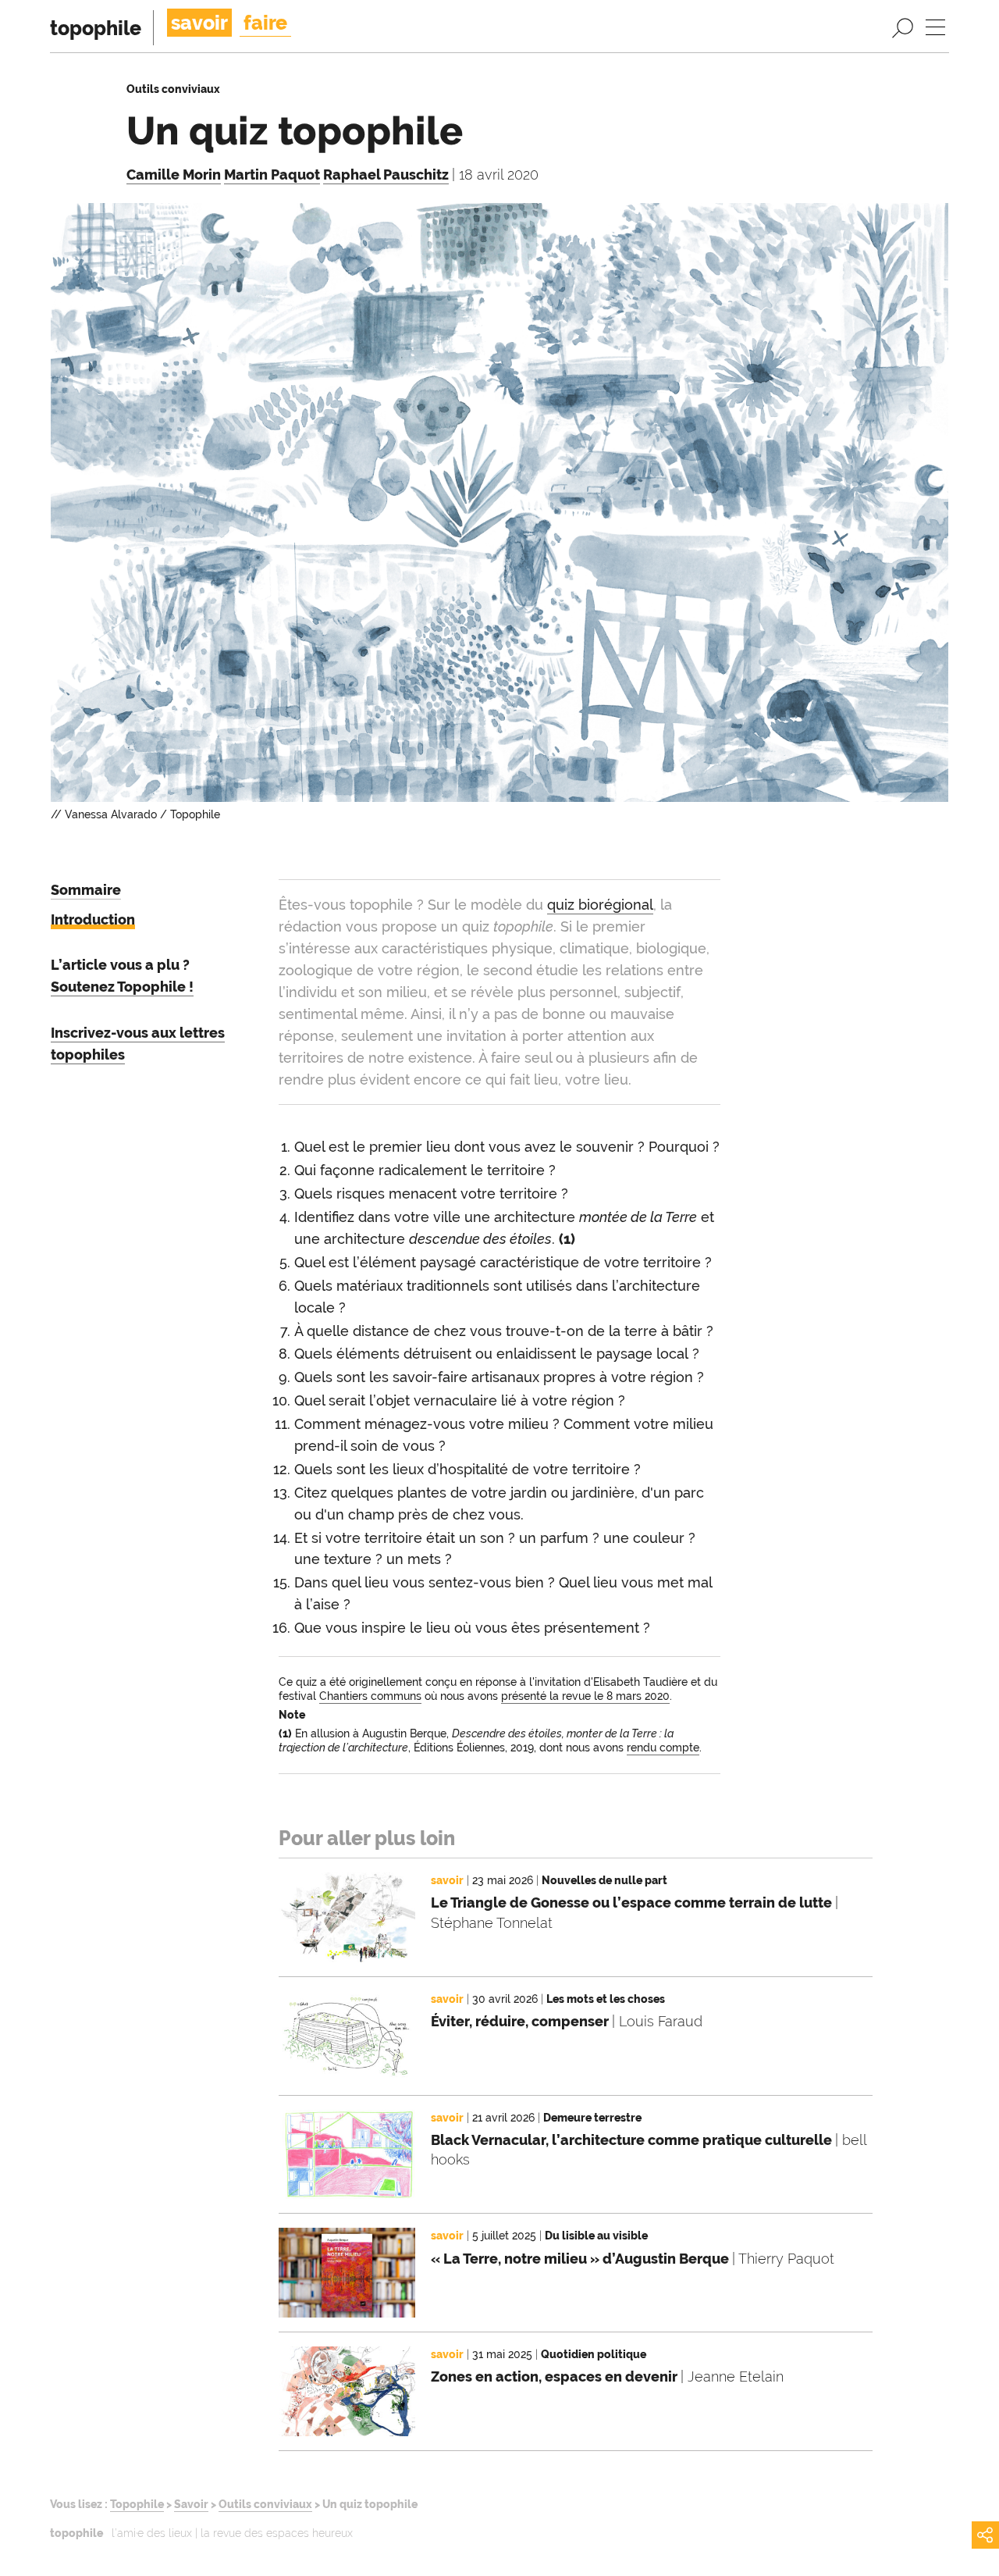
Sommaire (86, 890)
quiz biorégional (600, 905)
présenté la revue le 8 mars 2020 (585, 1696)
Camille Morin (174, 175)
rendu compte (663, 1748)
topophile (96, 28)
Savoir (191, 2504)
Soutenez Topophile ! (122, 987)
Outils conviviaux (265, 2504)
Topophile (137, 2504)
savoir (199, 23)
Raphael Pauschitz (386, 175)
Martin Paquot (272, 175)
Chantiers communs (370, 1696)
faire (265, 23)
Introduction (93, 919)
